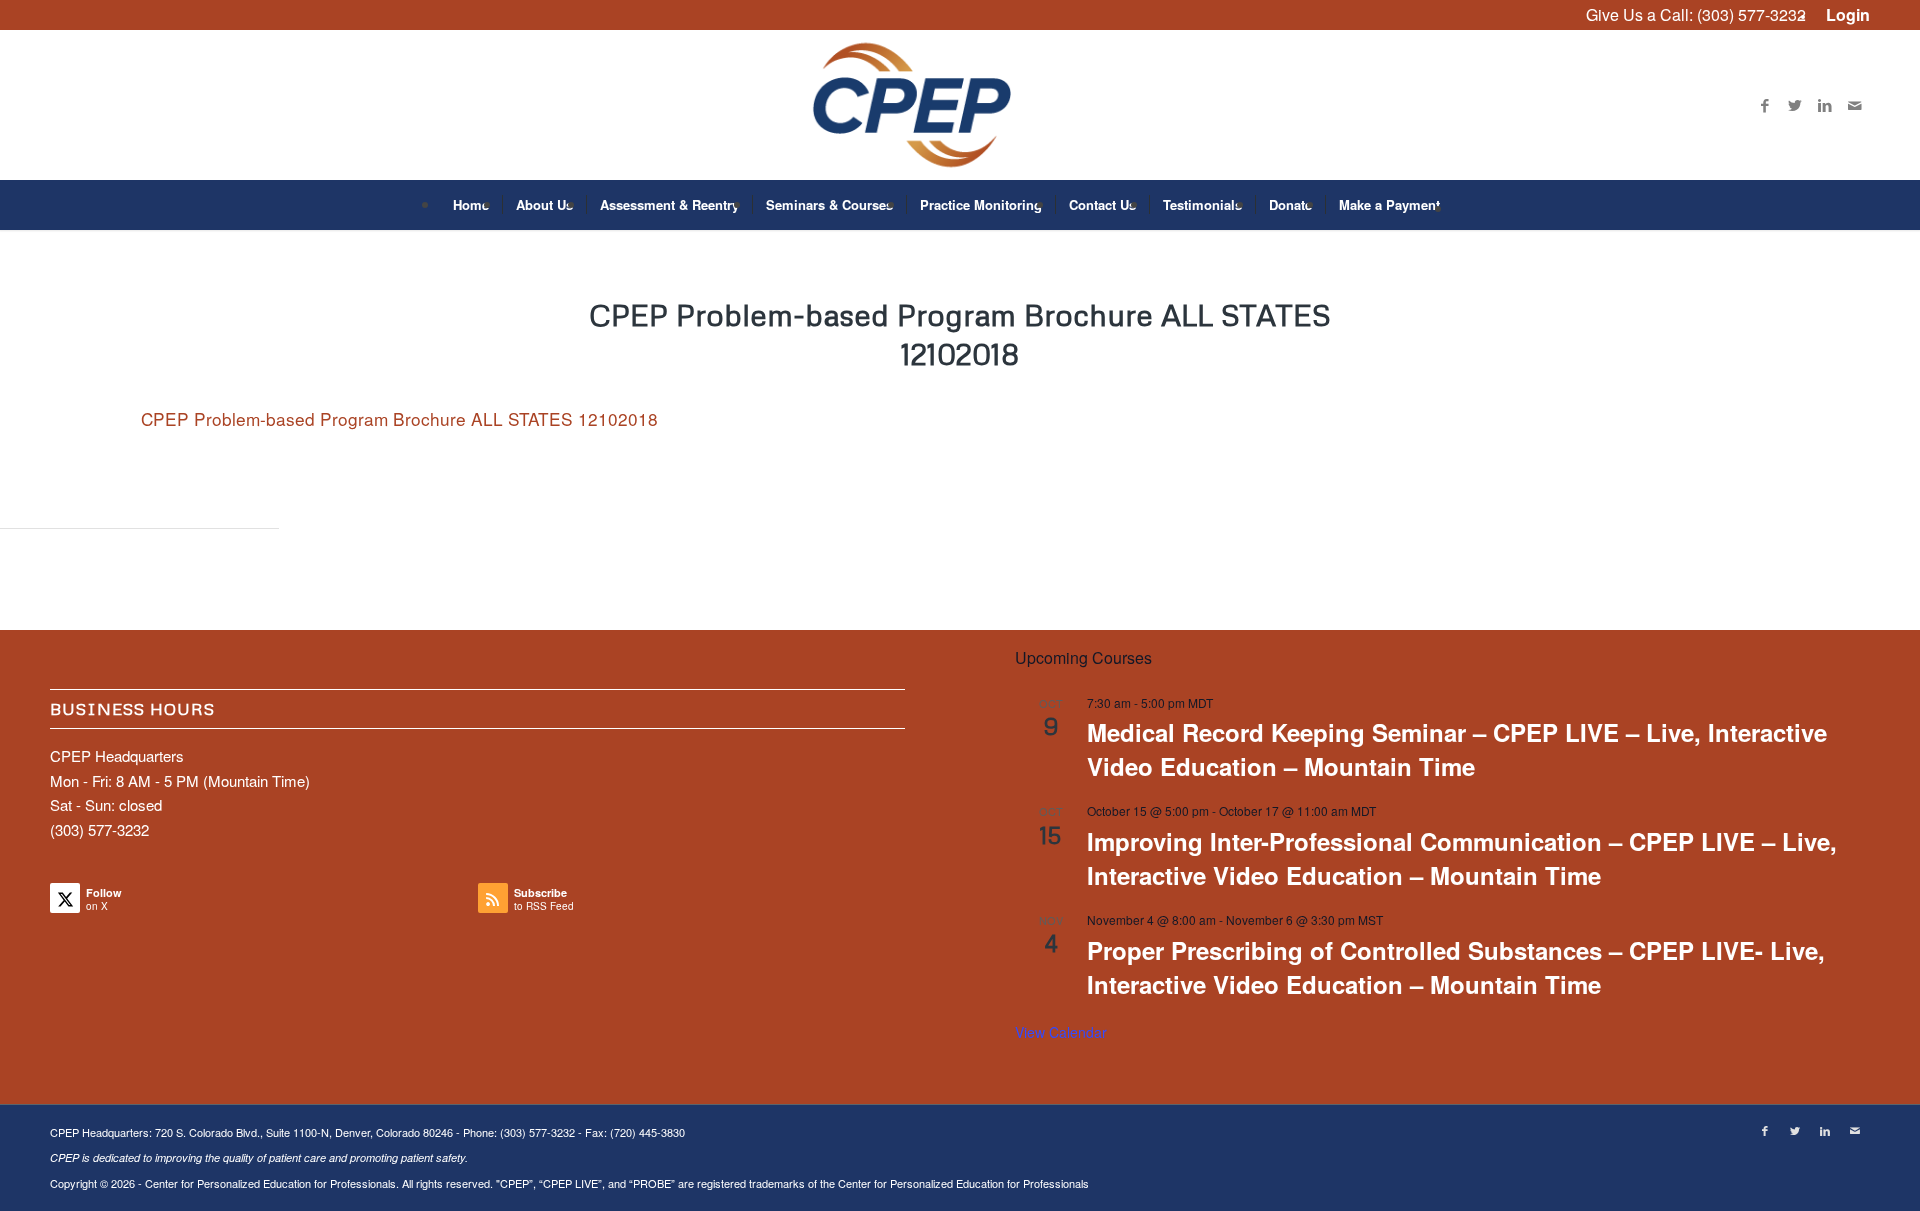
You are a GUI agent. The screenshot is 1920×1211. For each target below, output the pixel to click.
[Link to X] (1795, 105)
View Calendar (1061, 1032)
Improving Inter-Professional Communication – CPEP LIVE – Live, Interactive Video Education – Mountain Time (1462, 858)
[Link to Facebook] (1765, 105)
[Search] (1466, 205)
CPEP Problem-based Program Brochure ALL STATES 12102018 (399, 418)
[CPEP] (960, 105)
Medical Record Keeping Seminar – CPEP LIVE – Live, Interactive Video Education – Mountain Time (1457, 749)
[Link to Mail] (1855, 105)
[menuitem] (1843, 15)
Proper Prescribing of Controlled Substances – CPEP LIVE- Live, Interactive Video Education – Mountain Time (1456, 967)
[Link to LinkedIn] (1825, 105)
